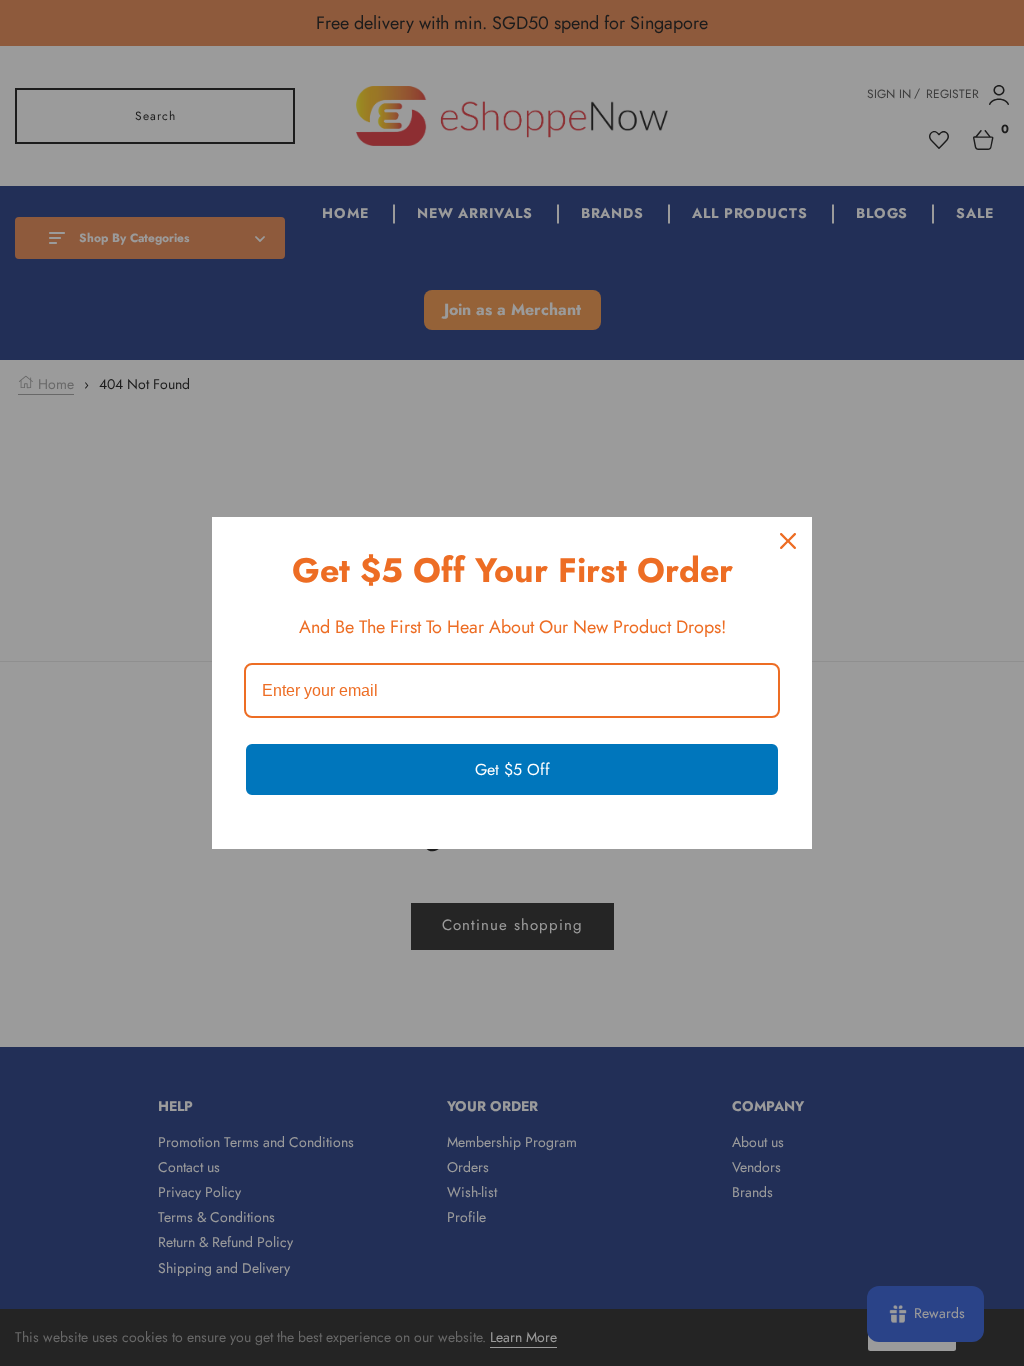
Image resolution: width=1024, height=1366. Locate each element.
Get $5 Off (512, 769)
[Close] (788, 541)
